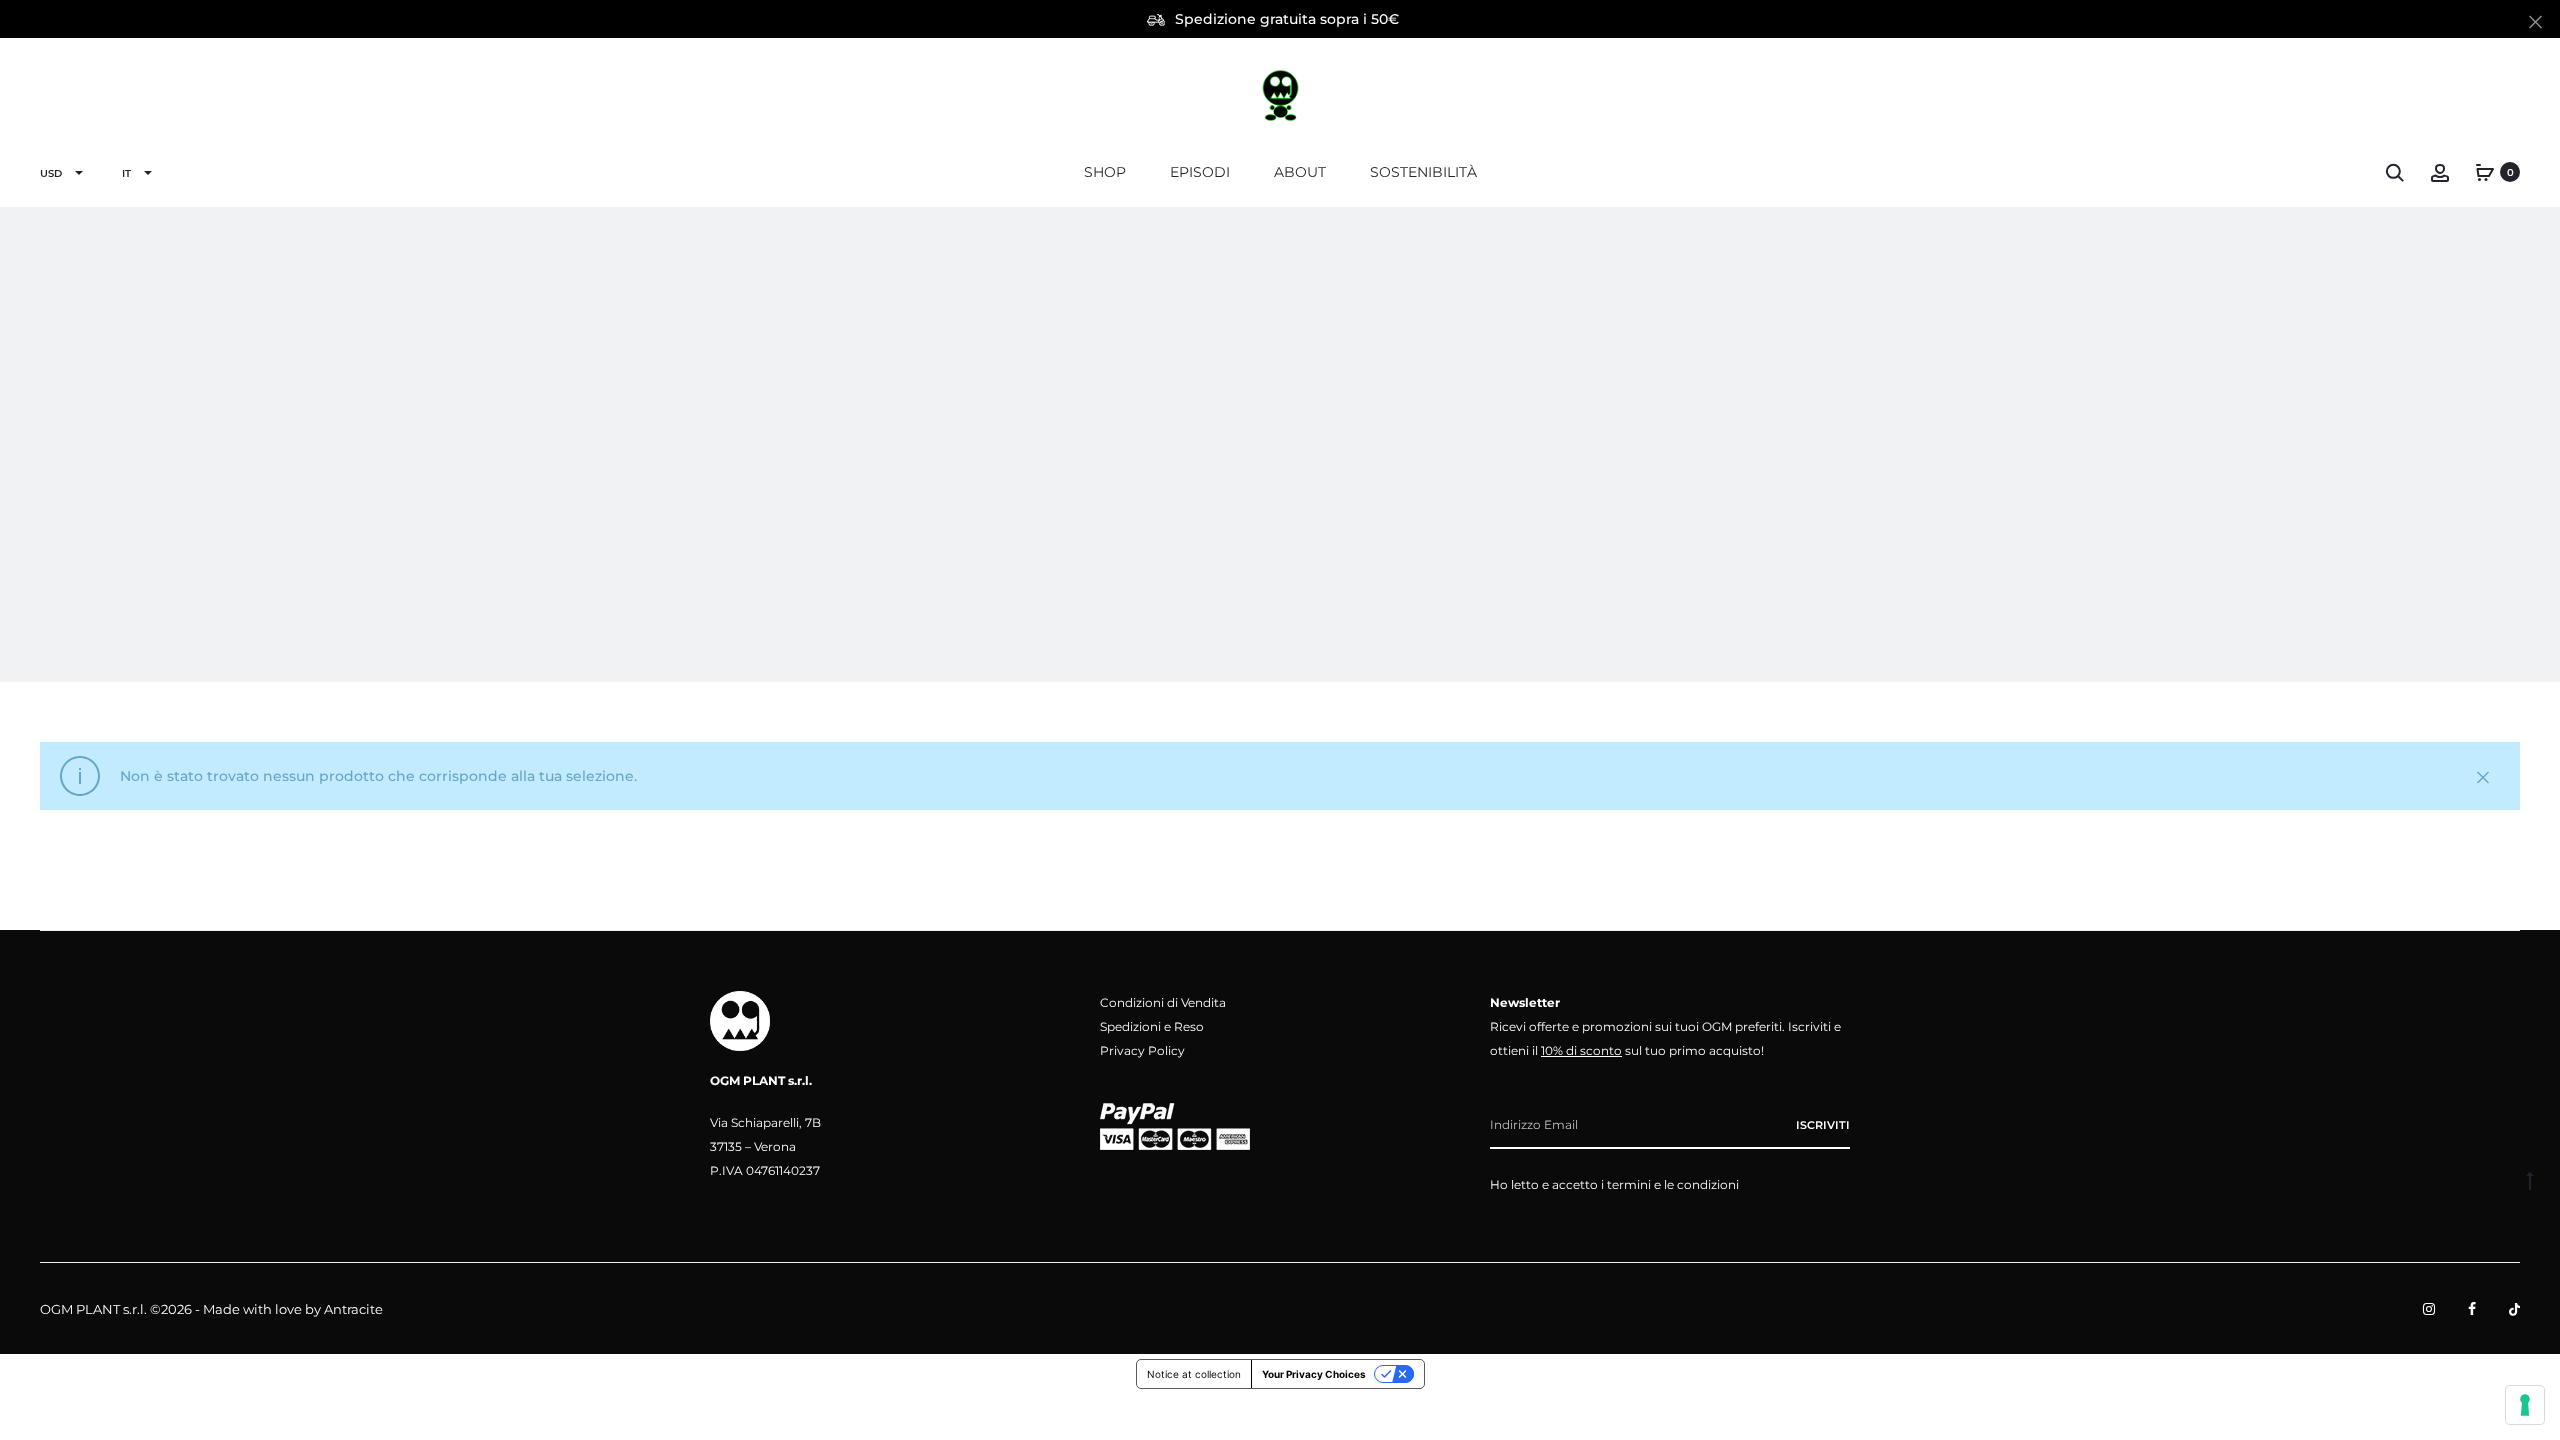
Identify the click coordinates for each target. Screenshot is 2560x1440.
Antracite (353, 1309)
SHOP (1105, 172)
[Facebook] (2472, 1309)
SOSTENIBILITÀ (1423, 172)
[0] (2485, 172)
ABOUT (1300, 172)
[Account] (2440, 172)
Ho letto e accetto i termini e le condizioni (1614, 1184)
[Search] (2395, 172)
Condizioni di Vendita (1163, 1002)
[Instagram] (2429, 1309)
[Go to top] (2530, 1180)
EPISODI (1200, 172)
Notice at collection (1194, 1374)
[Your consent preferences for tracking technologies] (2525, 1405)
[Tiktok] (2514, 1309)
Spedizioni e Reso (1152, 1026)
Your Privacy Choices (1314, 1374)
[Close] (2535, 21)
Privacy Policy (1142, 1050)
